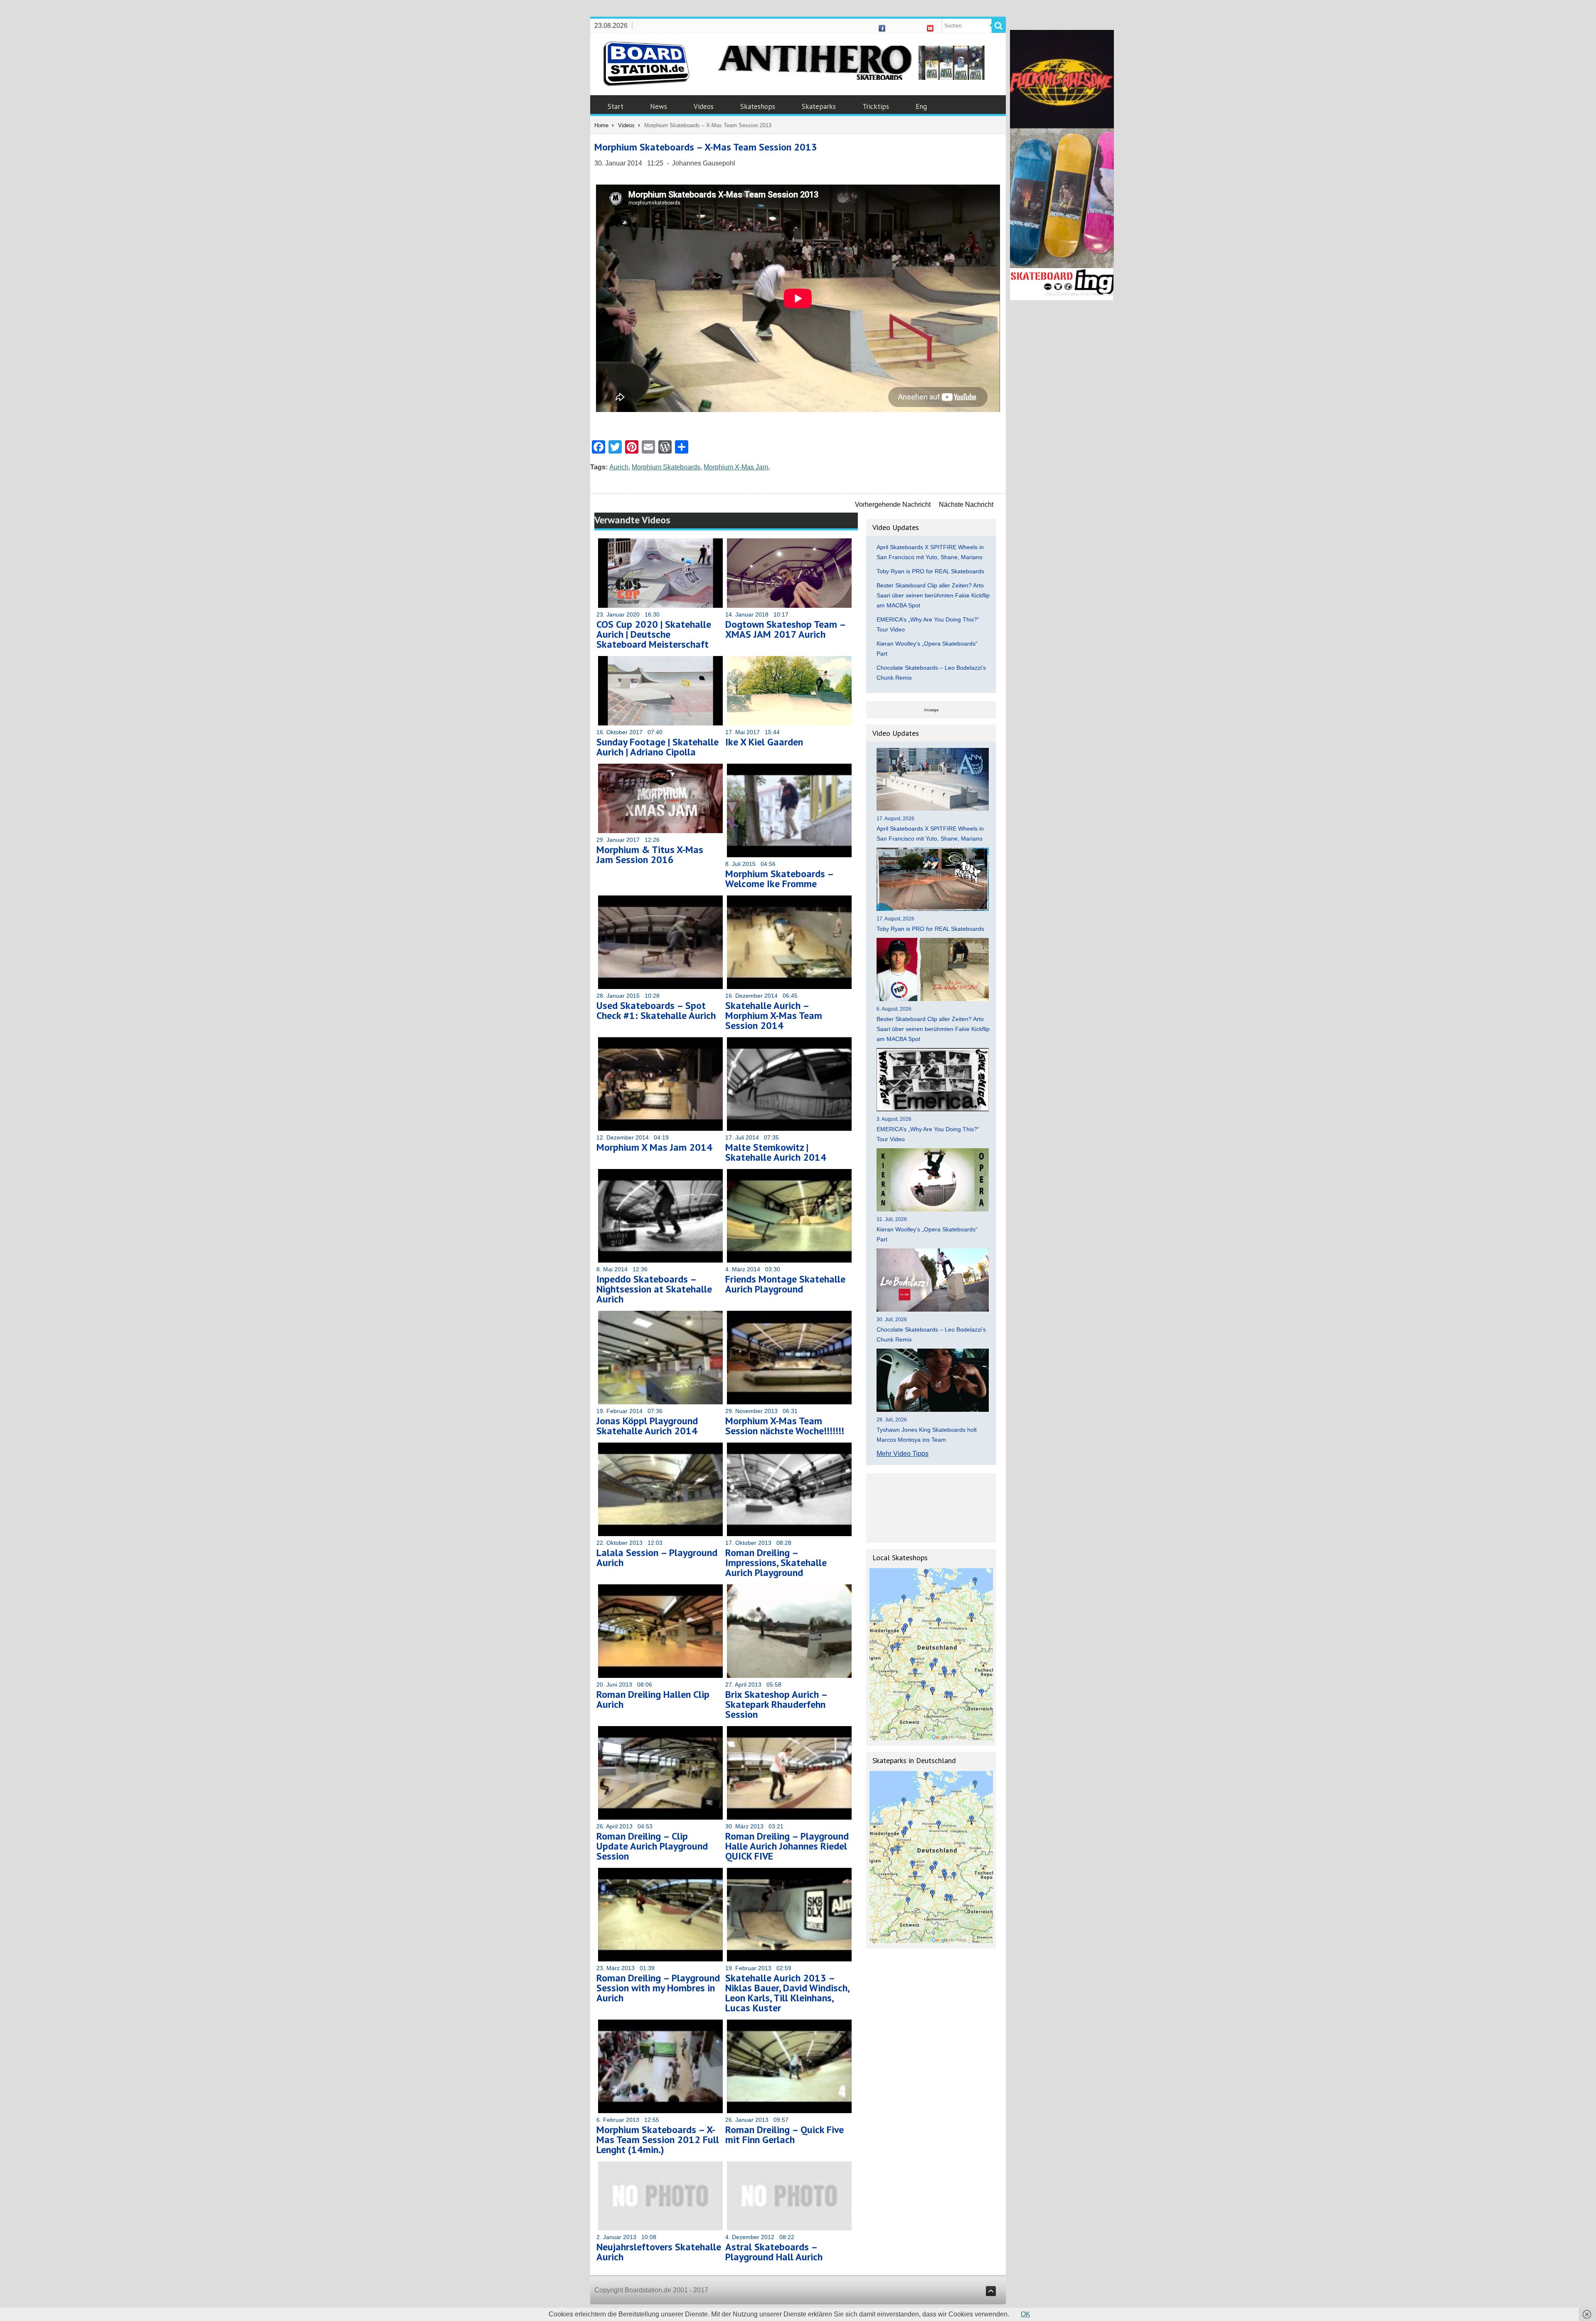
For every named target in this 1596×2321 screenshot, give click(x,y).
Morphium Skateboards (666, 467)
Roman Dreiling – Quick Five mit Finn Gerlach (784, 2135)
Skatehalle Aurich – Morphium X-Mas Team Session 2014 (774, 1015)
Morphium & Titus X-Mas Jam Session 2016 (650, 855)
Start (616, 106)
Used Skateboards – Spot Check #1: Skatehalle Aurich (656, 1010)
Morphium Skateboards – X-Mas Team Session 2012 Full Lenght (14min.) (658, 2140)
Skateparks (819, 106)
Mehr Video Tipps (903, 1454)
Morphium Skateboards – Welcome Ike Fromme (779, 879)
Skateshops (758, 106)
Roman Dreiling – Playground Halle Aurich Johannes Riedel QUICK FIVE (787, 1846)
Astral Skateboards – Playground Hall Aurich (774, 2252)
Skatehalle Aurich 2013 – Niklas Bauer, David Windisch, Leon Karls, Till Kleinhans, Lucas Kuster (787, 1993)
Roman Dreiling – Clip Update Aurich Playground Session (652, 1846)
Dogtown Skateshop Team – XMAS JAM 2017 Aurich (785, 629)
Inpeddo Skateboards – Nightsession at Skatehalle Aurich (654, 1289)
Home (601, 125)
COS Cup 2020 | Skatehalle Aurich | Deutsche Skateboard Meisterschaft (654, 634)
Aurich (619, 467)
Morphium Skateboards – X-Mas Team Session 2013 (706, 147)
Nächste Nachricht (966, 504)
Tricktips (876, 106)
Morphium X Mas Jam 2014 (654, 1147)
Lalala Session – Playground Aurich (657, 1558)
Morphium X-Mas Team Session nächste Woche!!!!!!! (785, 1426)
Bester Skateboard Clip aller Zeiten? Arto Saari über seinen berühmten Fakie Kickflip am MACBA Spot (933, 595)
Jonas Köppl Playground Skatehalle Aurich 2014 (647, 1426)
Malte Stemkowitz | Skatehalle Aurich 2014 (776, 1152)
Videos (704, 106)
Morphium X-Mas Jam (736, 467)
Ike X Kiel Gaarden (764, 742)
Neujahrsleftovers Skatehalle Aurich (659, 2252)
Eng (921, 106)
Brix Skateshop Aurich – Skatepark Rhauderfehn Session (776, 1704)
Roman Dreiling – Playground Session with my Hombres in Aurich (658, 1988)
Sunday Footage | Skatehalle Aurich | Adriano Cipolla (658, 747)
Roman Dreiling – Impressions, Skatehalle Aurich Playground (776, 1563)
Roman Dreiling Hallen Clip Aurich (653, 1699)
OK (1026, 2314)
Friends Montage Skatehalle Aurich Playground (785, 1284)
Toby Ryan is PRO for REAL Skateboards (930, 571)
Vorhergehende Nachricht (893, 504)
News (659, 106)
